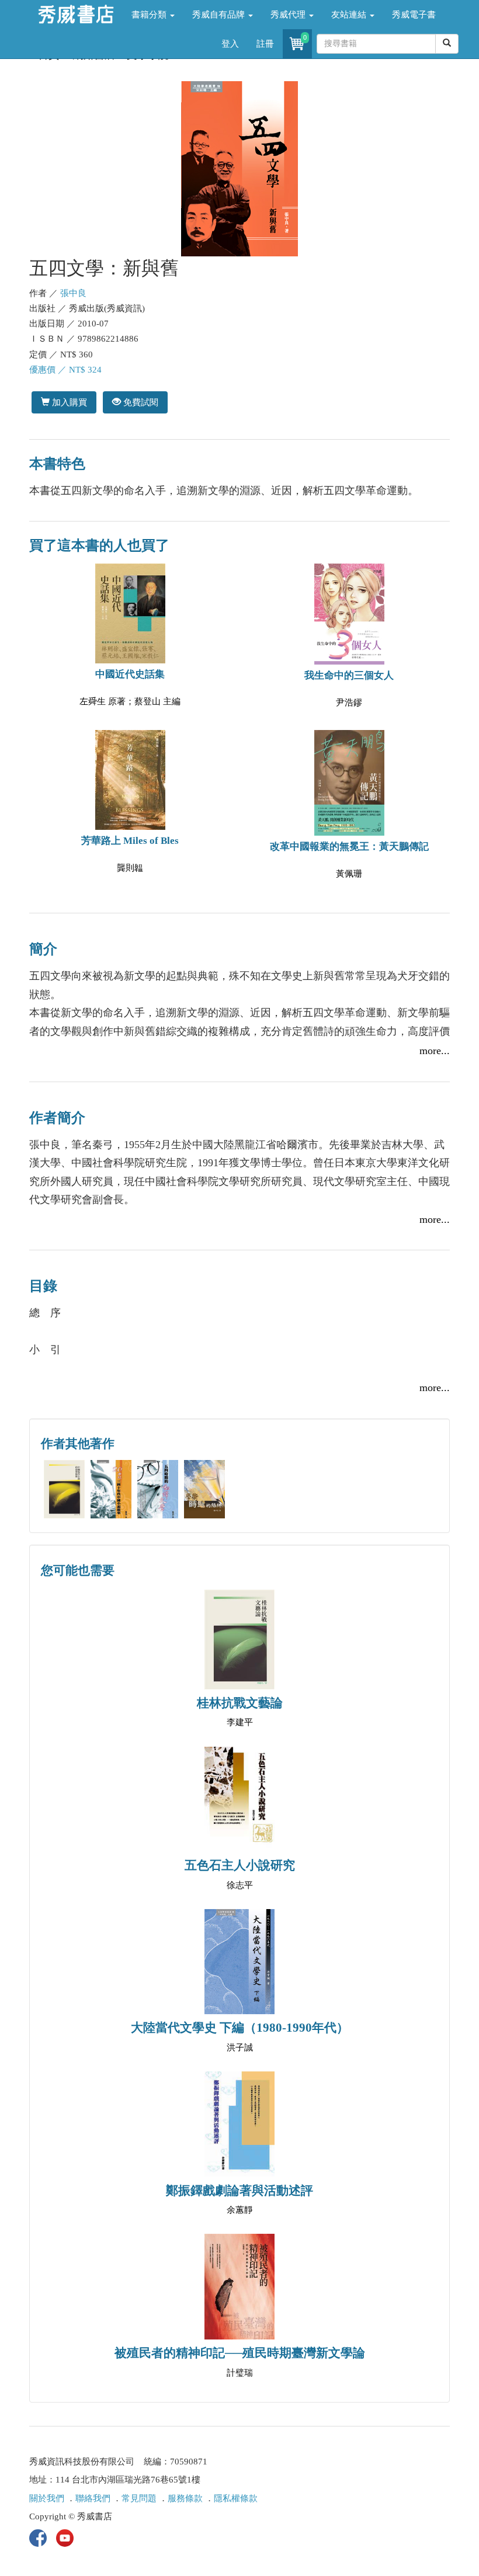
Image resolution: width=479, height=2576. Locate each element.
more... (435, 1051)
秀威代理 (289, 15)
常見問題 (139, 2498)
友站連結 (350, 15)
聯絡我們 (93, 2498)
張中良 (73, 293)
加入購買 (68, 402)
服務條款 (185, 2498)
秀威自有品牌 (220, 15)
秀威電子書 (414, 15)
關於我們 (47, 2498)
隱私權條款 (236, 2498)
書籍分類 (150, 15)
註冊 (265, 44)
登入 (230, 44)
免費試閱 (140, 402)
